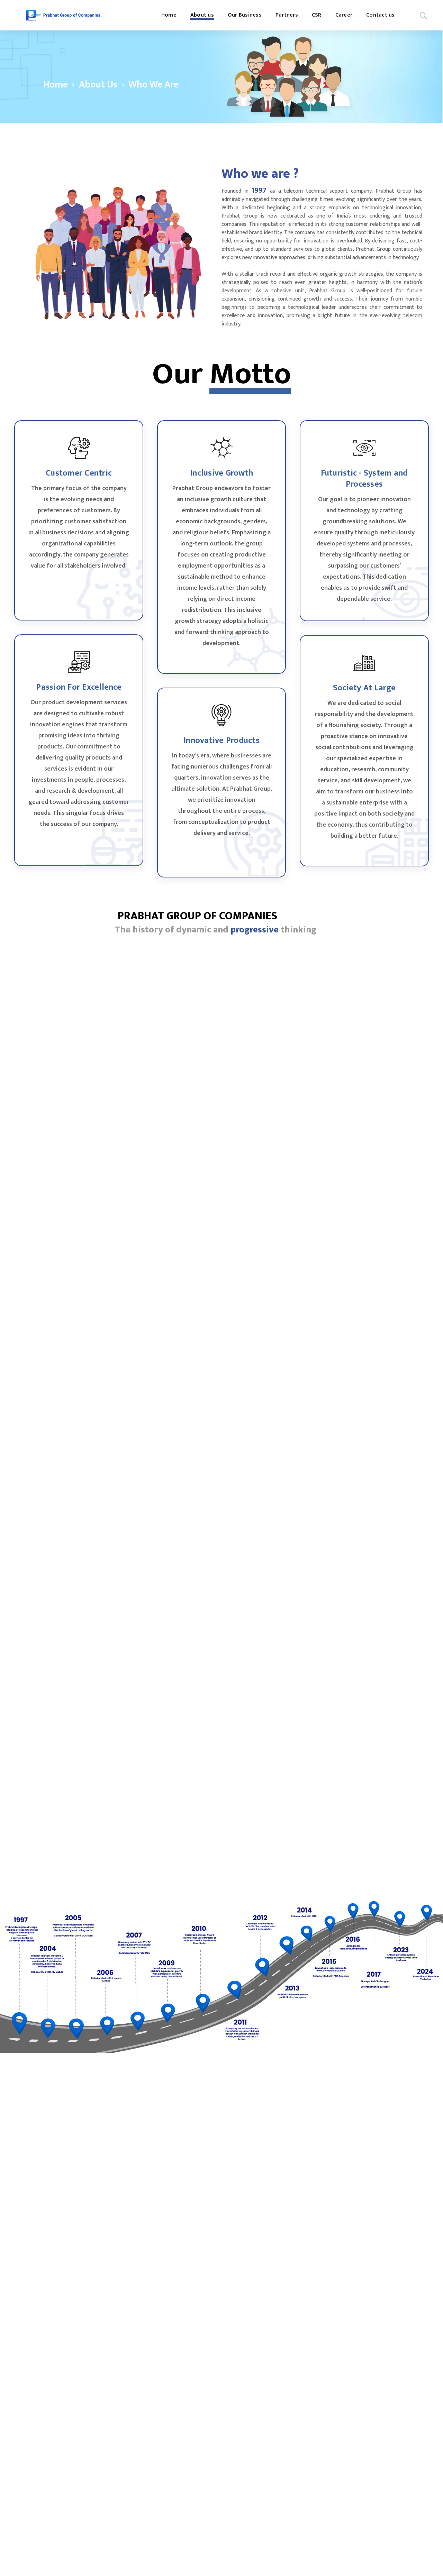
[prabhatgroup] (63, 15)
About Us (98, 85)
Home (56, 85)
